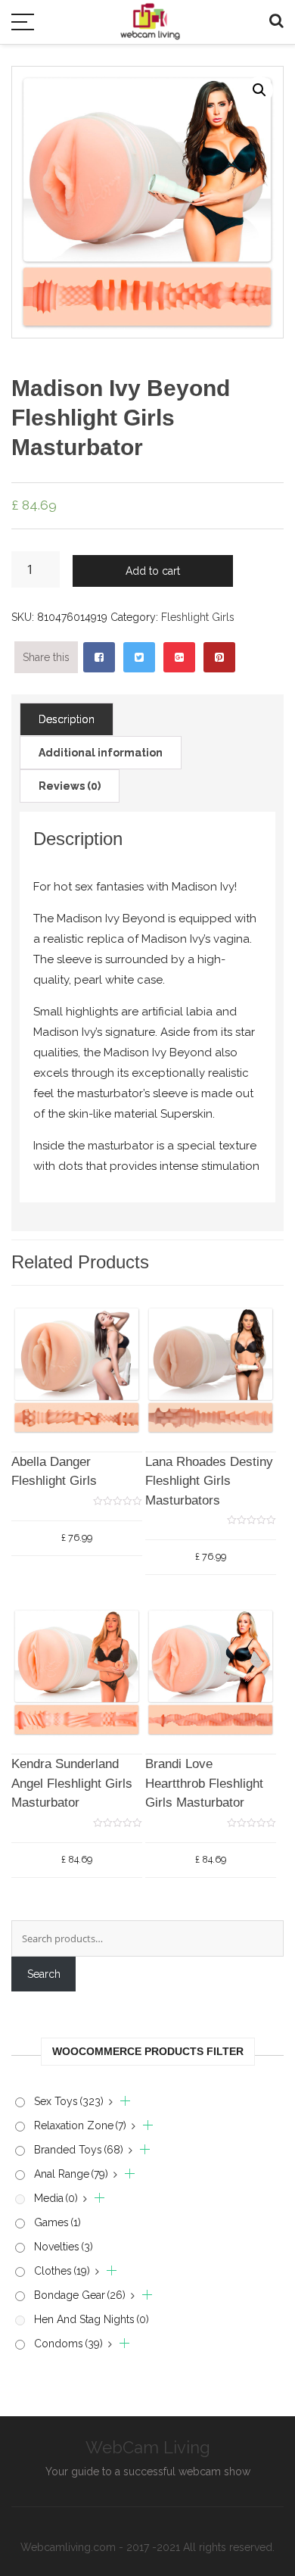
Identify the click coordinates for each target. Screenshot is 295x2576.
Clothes (62, 2271)
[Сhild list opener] (120, 2102)
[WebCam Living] (150, 14)
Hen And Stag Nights (92, 2319)
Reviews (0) (70, 786)
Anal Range (71, 2174)
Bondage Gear (80, 2295)
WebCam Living (148, 2447)
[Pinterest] (219, 657)
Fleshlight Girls (198, 617)
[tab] (67, 719)
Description (67, 719)
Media (56, 2198)
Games (57, 2222)
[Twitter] (139, 657)
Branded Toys (79, 2150)
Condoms (68, 2344)
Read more (211, 1480)
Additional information (101, 753)
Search (44, 1974)
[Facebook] (99, 657)
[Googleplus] (179, 657)
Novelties (64, 2247)
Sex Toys (69, 2101)
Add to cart (153, 571)
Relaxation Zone (80, 2125)
